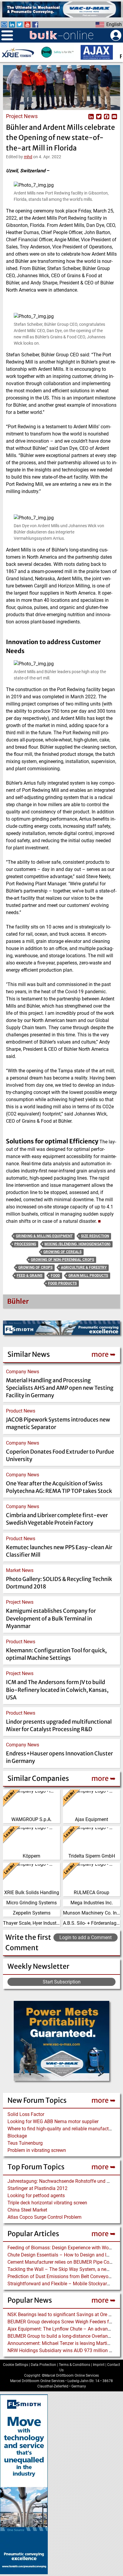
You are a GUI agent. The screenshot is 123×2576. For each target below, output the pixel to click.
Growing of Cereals (62, 1252)
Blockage (17, 2136)
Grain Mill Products (88, 1276)
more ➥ (103, 2100)
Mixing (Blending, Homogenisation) (77, 1244)
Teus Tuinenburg (25, 2143)
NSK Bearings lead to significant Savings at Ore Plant (63, 2315)
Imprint (99, 2365)
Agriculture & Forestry (84, 1267)
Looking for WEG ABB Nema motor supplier (53, 2121)
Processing (25, 1244)
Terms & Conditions (74, 2365)
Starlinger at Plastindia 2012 (37, 2188)
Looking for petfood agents (36, 2196)
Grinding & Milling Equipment (44, 1236)
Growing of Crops (35, 1267)
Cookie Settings (16, 2365)
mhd (28, 157)
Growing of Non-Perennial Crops (62, 1260)
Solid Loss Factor (26, 2114)
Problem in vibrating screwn (37, 2150)
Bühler (18, 1301)
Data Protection (43, 2365)
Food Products (62, 1283)
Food (55, 1276)
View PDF (83, 116)
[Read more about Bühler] (7, 1303)
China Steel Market (27, 2210)
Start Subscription (62, 1982)
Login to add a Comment (86, 1937)
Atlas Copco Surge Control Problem (44, 2217)
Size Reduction (95, 1236)
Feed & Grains (30, 1276)
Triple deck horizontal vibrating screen (47, 2203)
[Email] (114, 116)
